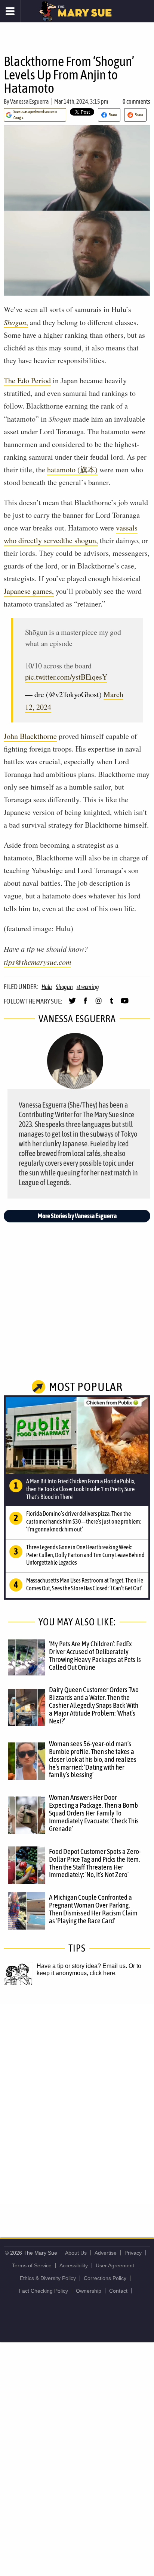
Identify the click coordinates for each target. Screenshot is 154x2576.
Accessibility (74, 2265)
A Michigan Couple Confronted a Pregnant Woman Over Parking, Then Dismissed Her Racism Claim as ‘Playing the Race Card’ (93, 1909)
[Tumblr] (112, 1004)
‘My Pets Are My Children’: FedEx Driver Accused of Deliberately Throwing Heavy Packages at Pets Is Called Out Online (95, 1655)
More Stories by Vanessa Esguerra (77, 1216)
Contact (118, 2291)
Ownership (89, 2291)
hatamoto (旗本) (72, 470)
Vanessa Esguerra (29, 101)
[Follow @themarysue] (72, 1004)
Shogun (64, 987)
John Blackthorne (30, 736)
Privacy (133, 2253)
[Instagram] (98, 1004)
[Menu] (10, 11)
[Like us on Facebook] (85, 1004)
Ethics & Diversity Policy (48, 2278)
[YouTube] (125, 1004)
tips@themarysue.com (37, 962)
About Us (76, 2253)
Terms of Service (32, 2265)
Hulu (47, 987)
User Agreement (115, 2265)
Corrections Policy (105, 2278)
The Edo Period (27, 380)
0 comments (136, 101)
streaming (88, 987)
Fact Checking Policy (43, 2291)
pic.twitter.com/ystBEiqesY (66, 677)
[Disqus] (77, 2103)
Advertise (106, 2253)
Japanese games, (29, 591)
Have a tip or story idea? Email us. (82, 1966)
